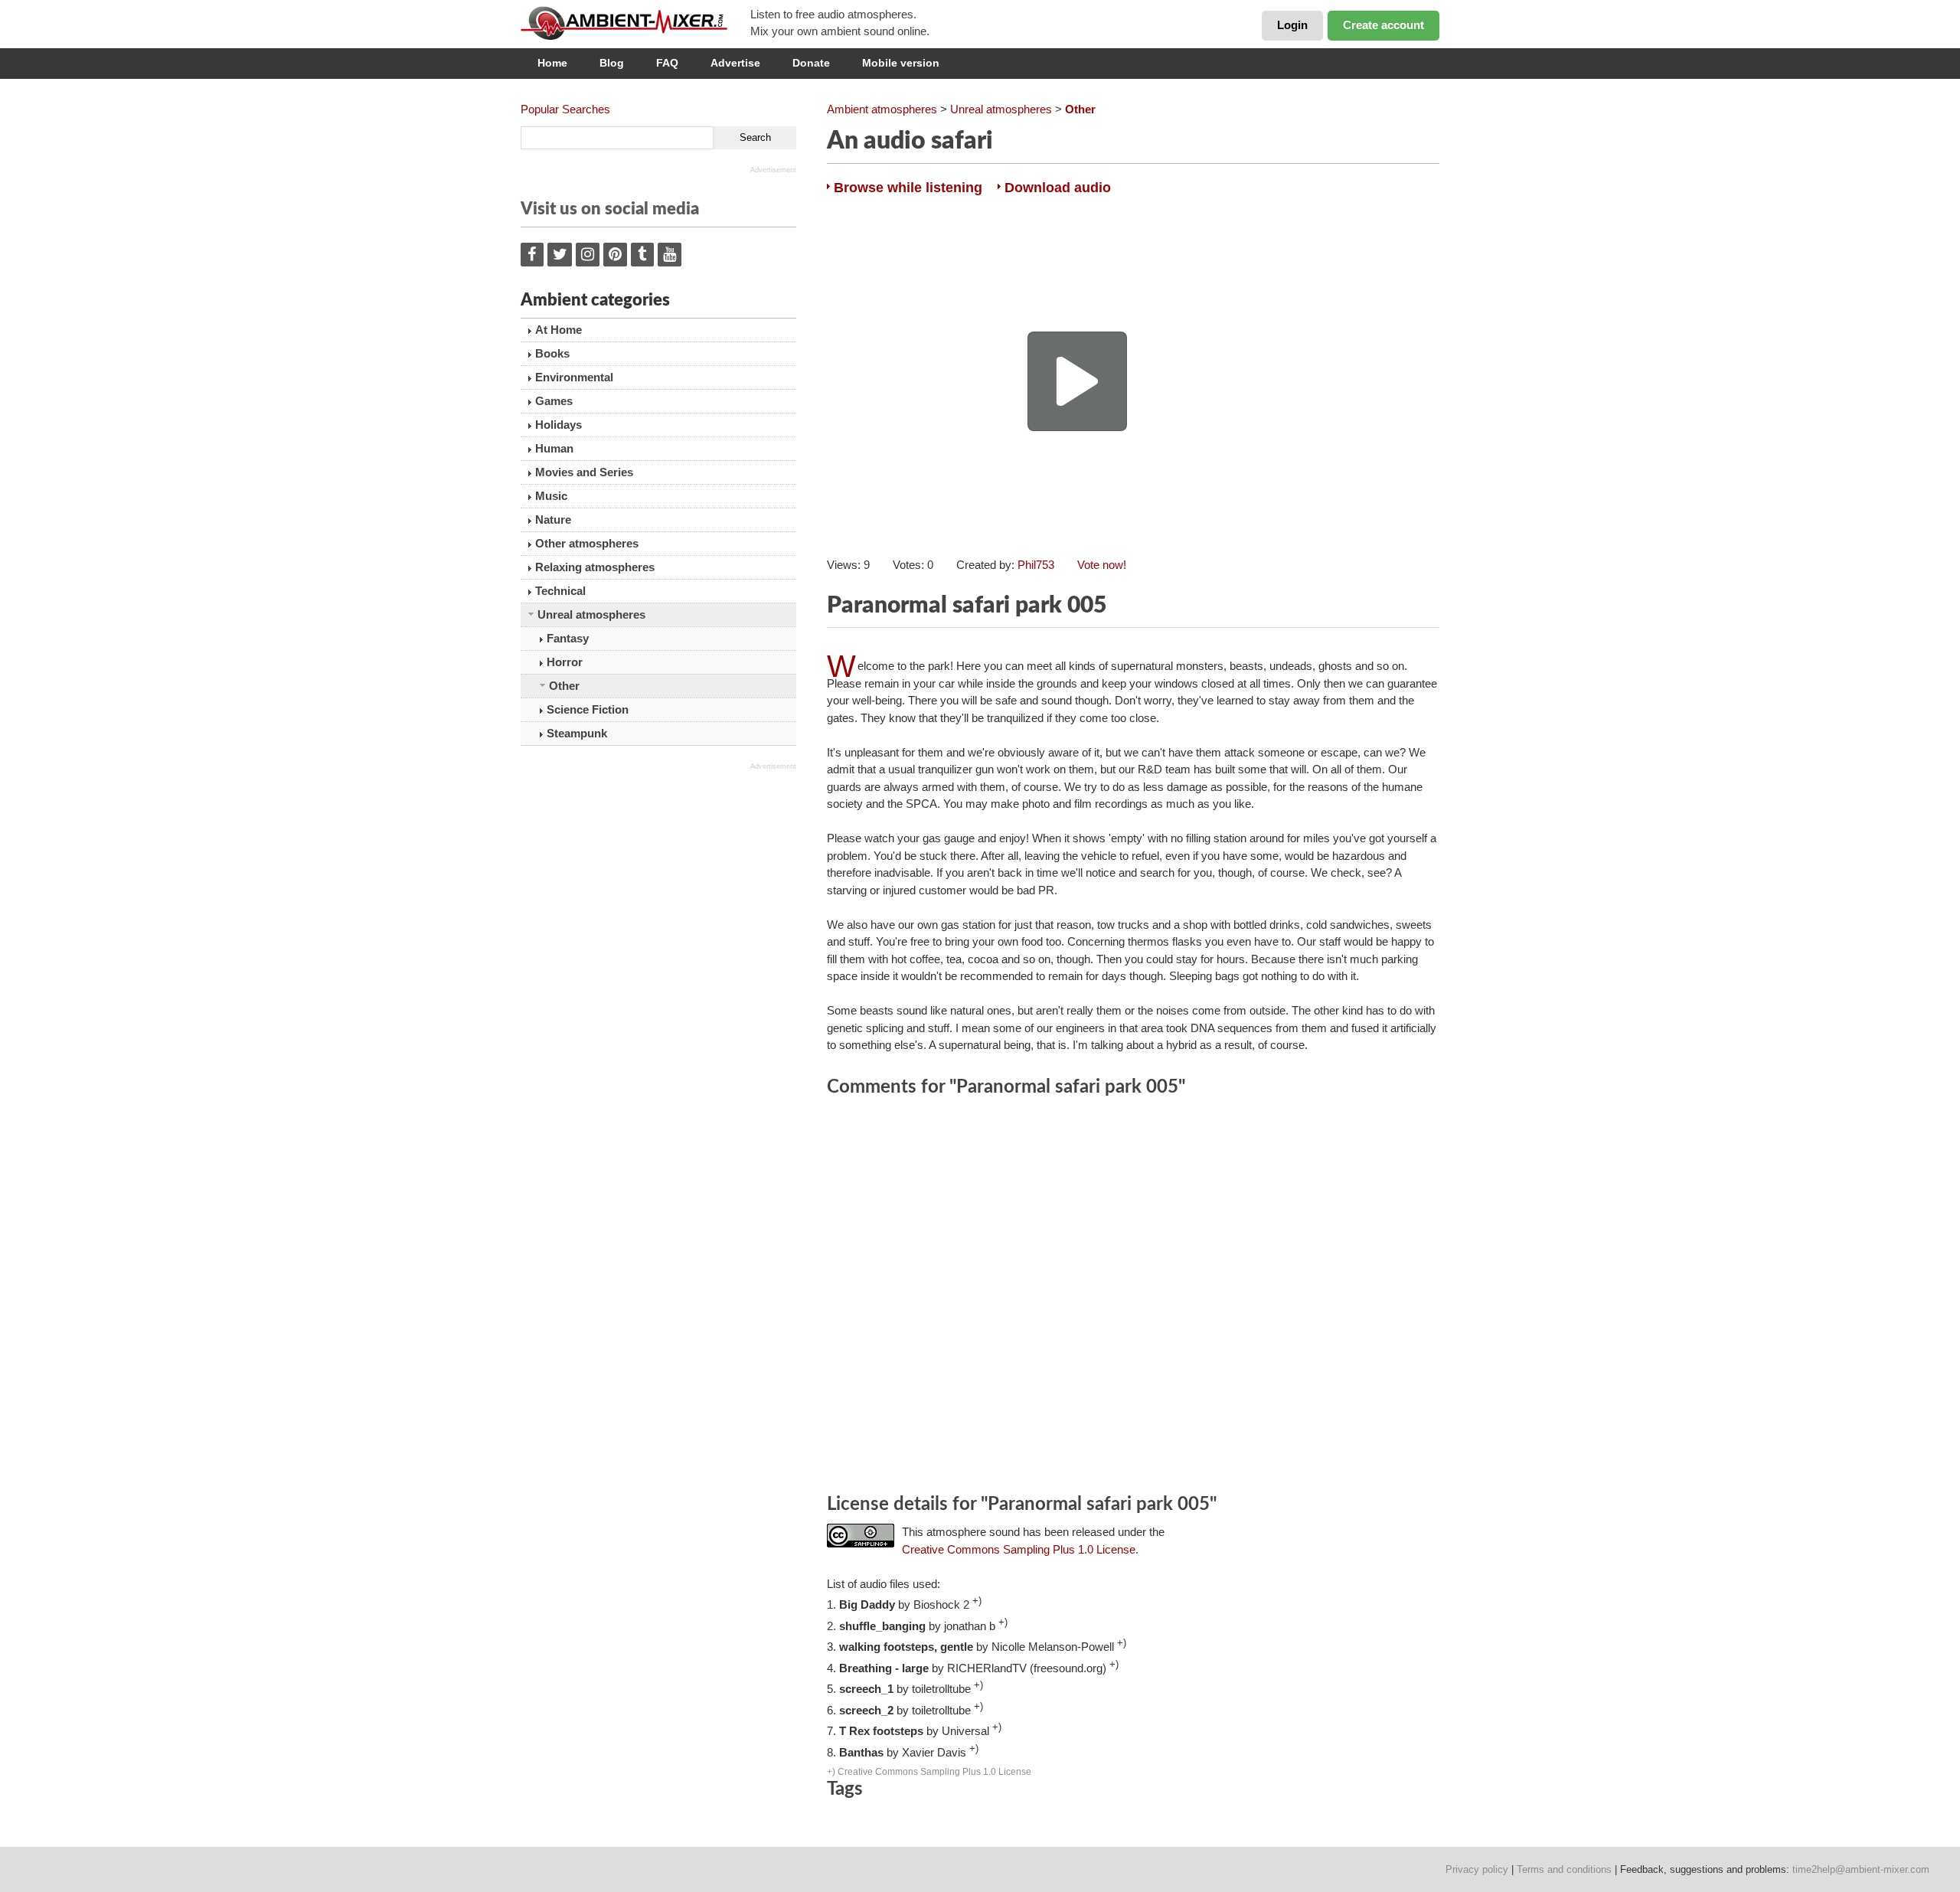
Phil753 (1036, 565)
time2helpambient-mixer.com (1861, 1869)
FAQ (667, 63)
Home (552, 63)
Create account (1383, 25)
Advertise (735, 63)
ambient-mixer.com (635, 23)
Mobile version (901, 63)
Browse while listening (908, 188)
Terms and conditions (1564, 1869)
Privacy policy (1477, 1869)
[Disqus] (1133, 1298)
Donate (811, 63)
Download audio (1058, 188)
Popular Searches (565, 109)
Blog (612, 63)
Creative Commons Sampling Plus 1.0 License (1019, 1549)
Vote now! (1102, 565)
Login (1292, 25)
